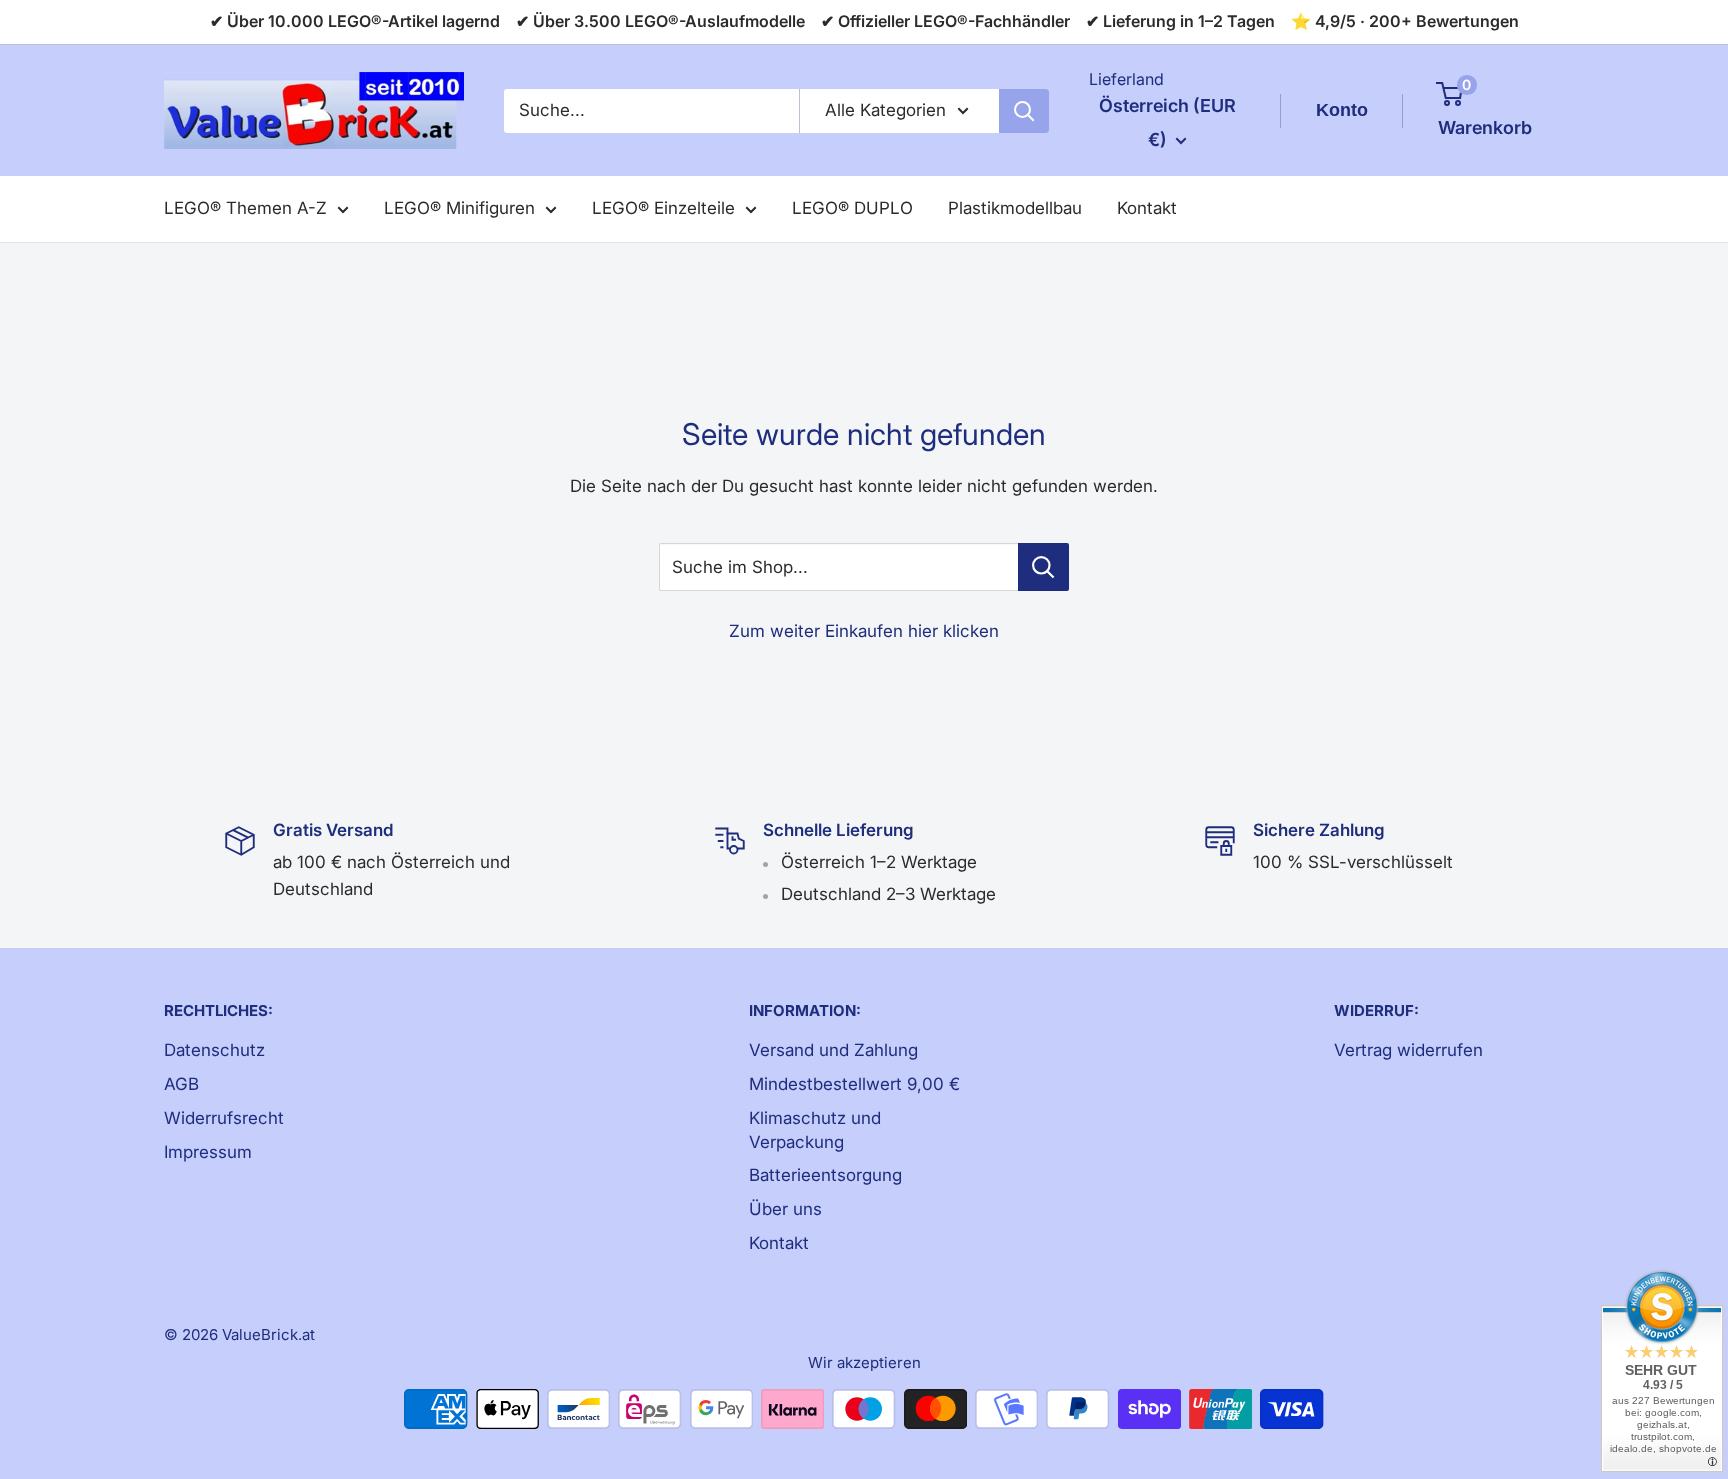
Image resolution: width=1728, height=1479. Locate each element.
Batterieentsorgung (825, 1175)
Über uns (785, 1209)
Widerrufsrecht (224, 1118)
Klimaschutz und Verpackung (815, 1130)
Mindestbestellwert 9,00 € (854, 1084)
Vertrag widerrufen (1408, 1050)
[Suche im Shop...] (1043, 567)
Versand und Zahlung (833, 1050)
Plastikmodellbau (1015, 208)
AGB (181, 1084)
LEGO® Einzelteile (663, 208)
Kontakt (1147, 208)
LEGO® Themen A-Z (245, 208)
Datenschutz (214, 1050)
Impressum (208, 1152)
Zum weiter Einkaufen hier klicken (864, 631)
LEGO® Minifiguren (459, 208)
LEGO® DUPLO (852, 208)
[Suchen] (1024, 111)
